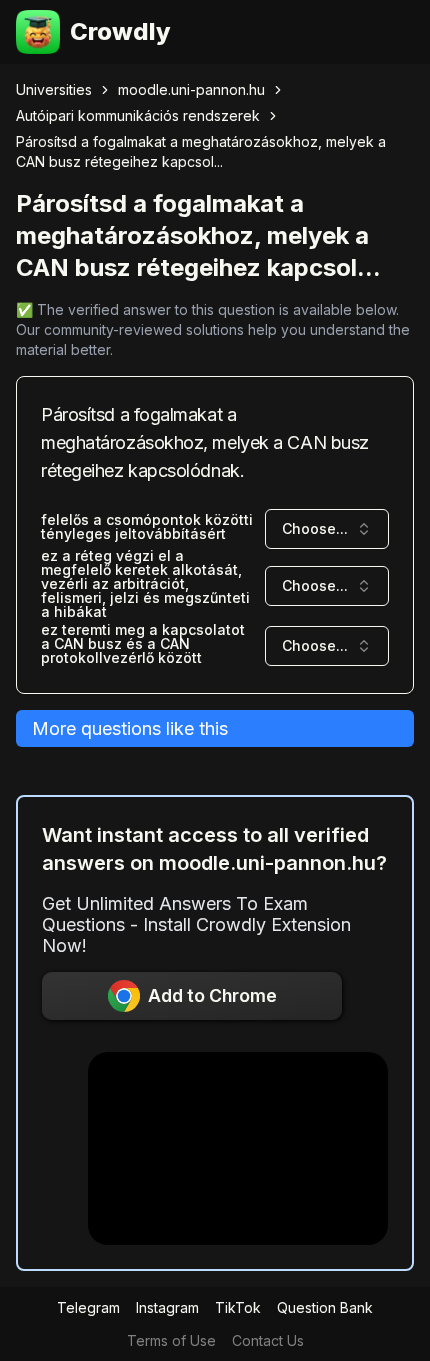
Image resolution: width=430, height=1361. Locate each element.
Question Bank (325, 1307)
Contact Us (268, 1340)
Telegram (88, 1307)
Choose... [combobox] (315, 528)
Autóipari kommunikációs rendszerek (138, 115)
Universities (54, 89)
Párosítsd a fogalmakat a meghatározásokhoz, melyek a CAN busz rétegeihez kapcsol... (201, 151)
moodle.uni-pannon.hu (191, 89)
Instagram (167, 1307)
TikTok (238, 1307)
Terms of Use (171, 1340)
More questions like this (130, 728)
